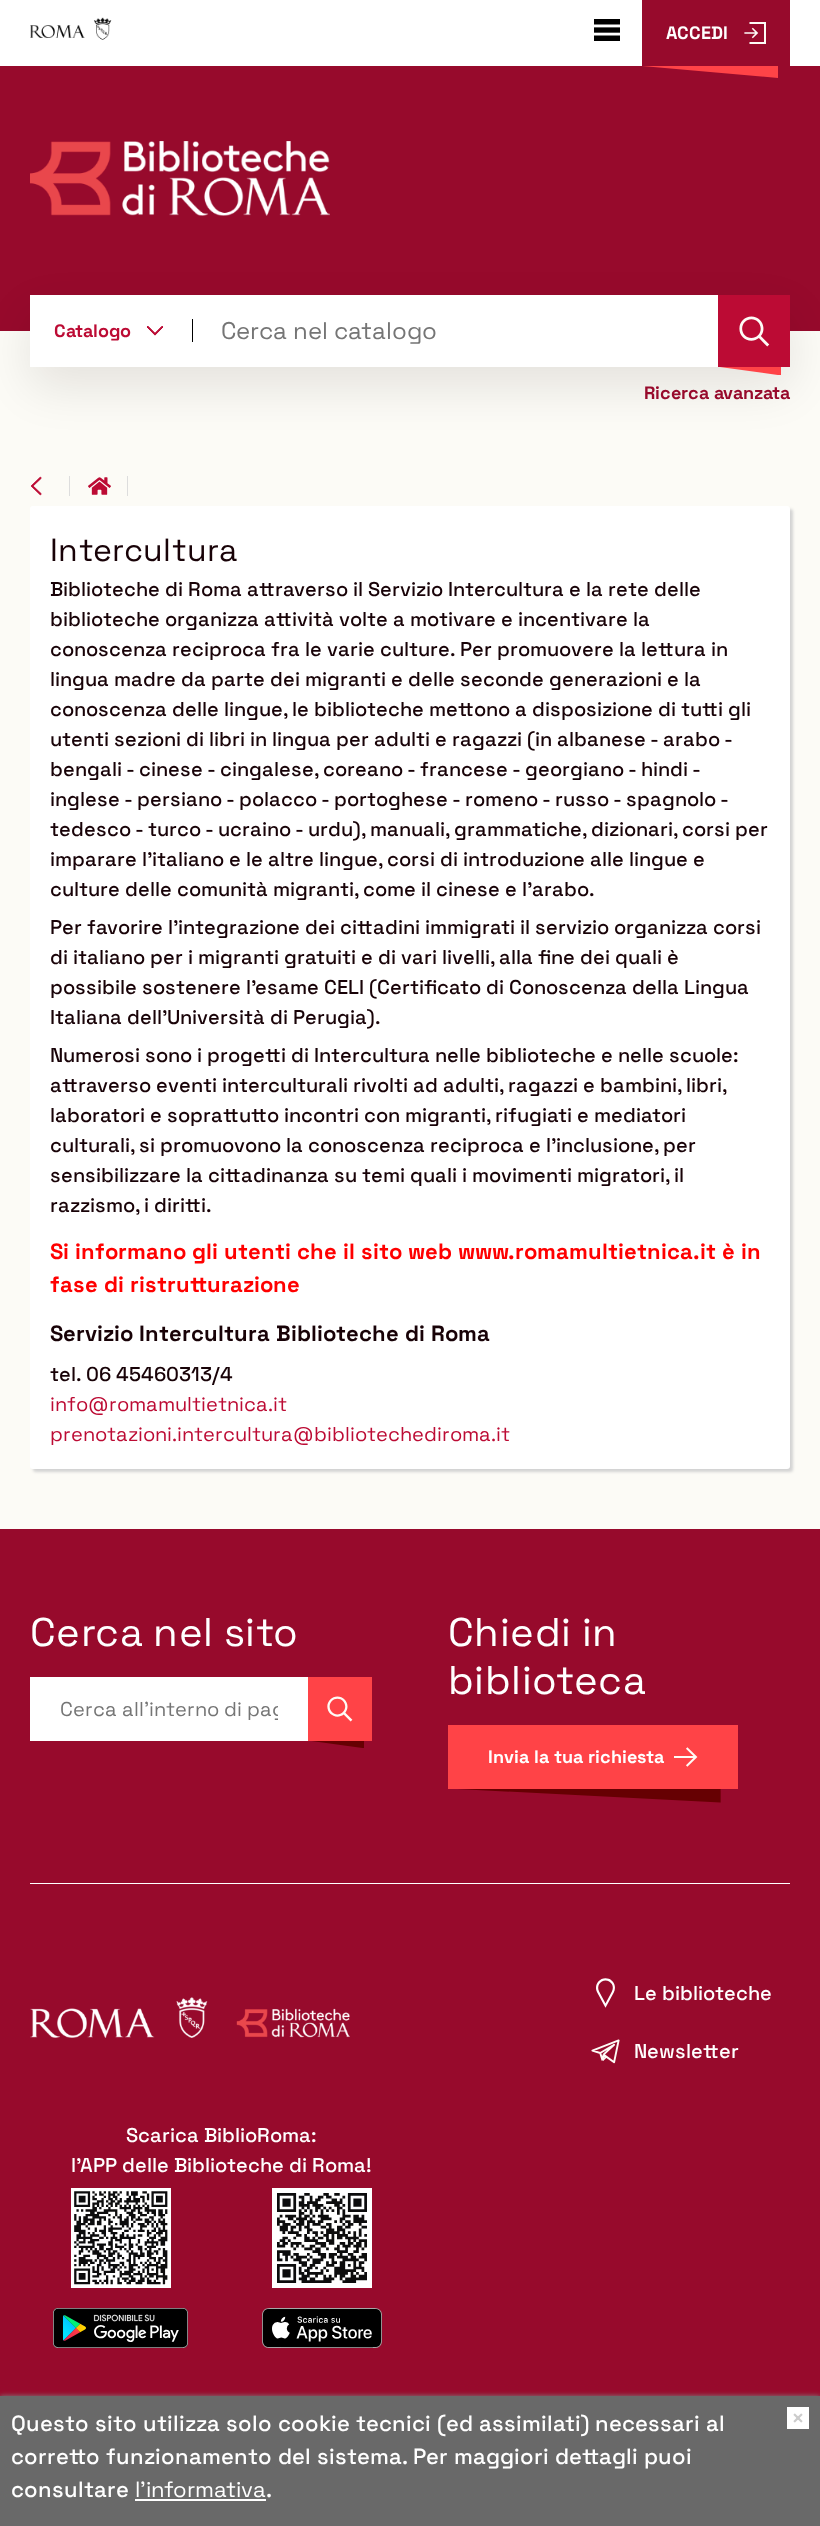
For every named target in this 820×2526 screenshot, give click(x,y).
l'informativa (200, 2489)
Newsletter (686, 2051)
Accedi (697, 32)
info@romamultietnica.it (168, 1404)
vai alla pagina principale (108, 486)
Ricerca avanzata (717, 393)
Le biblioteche (703, 1993)
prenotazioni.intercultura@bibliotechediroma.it (280, 1434)
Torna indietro (50, 486)
